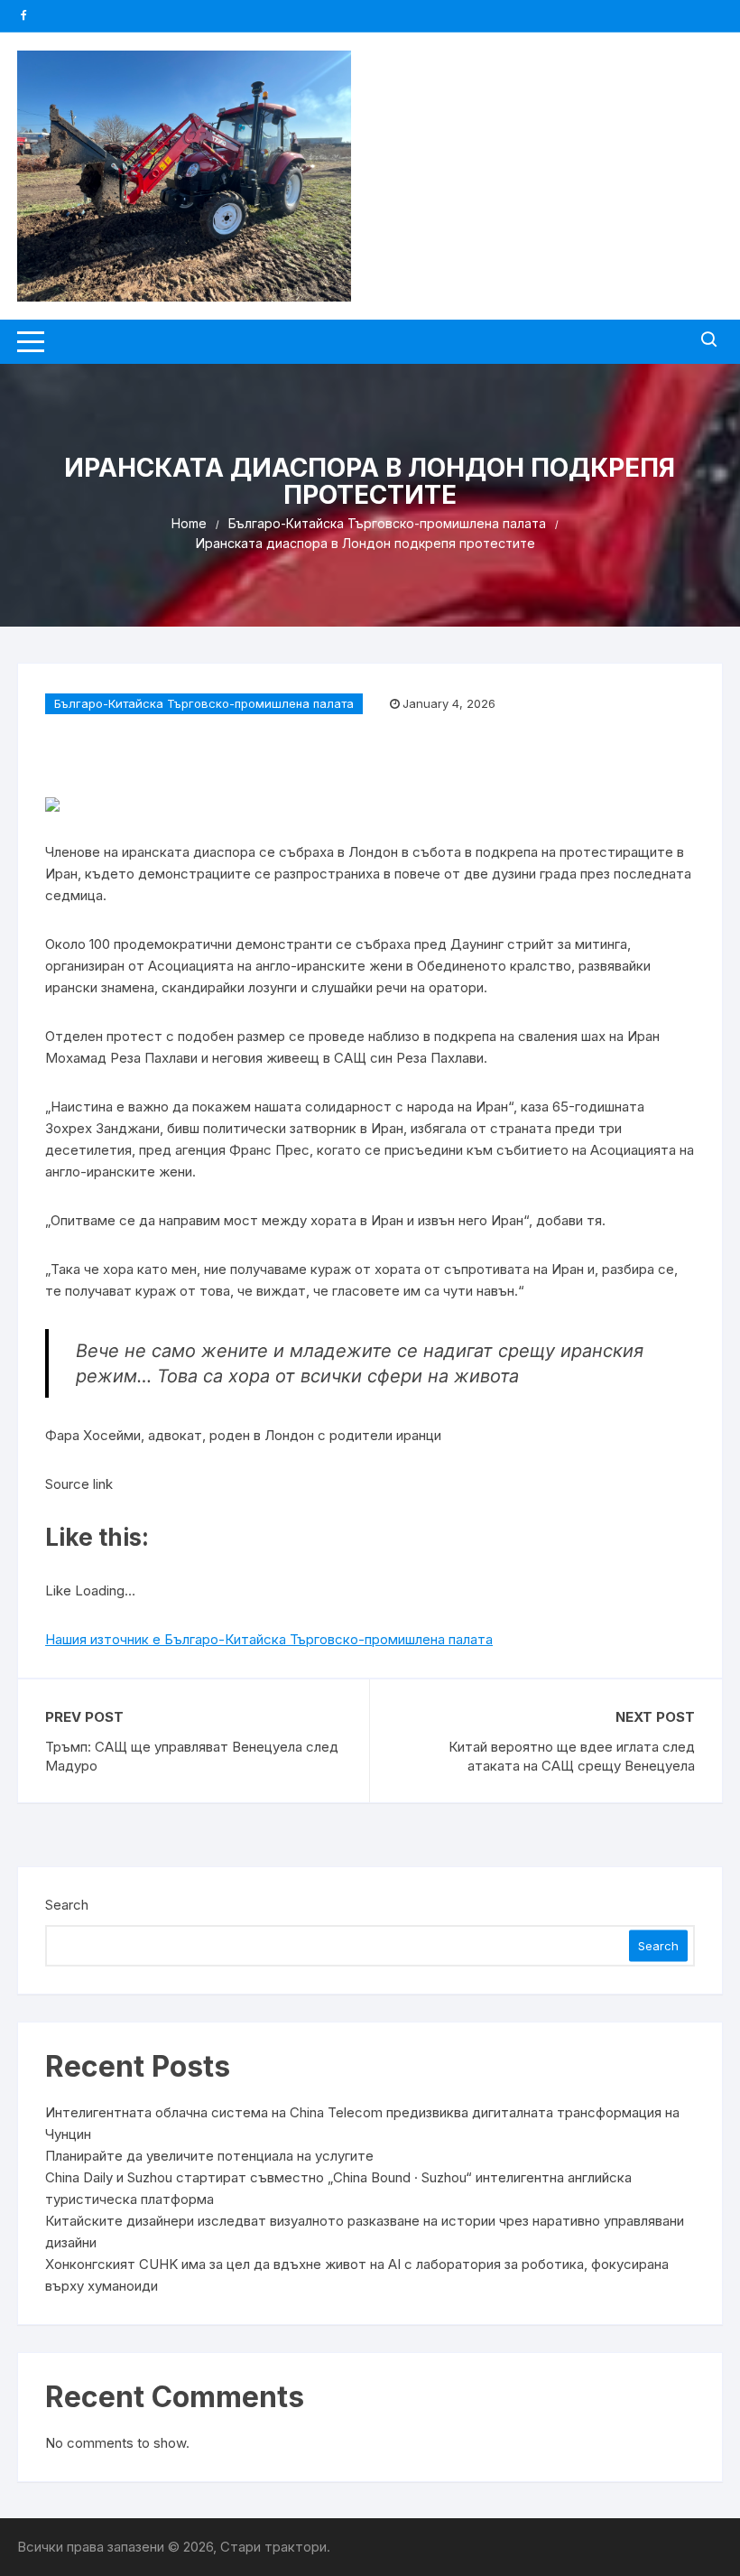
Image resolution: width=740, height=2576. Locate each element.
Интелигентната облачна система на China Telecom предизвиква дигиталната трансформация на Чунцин (362, 2123)
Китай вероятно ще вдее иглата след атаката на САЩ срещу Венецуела (572, 1756)
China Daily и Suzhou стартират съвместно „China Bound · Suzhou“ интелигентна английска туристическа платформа (338, 2188)
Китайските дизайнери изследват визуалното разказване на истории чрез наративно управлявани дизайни (365, 2232)
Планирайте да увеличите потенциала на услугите (209, 2156)
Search (67, 1905)
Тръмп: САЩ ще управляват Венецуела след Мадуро (192, 1756)
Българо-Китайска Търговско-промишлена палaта (204, 703)
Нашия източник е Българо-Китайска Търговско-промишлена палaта (269, 1639)
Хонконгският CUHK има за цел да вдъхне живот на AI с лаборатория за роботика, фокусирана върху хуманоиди (357, 2275)
